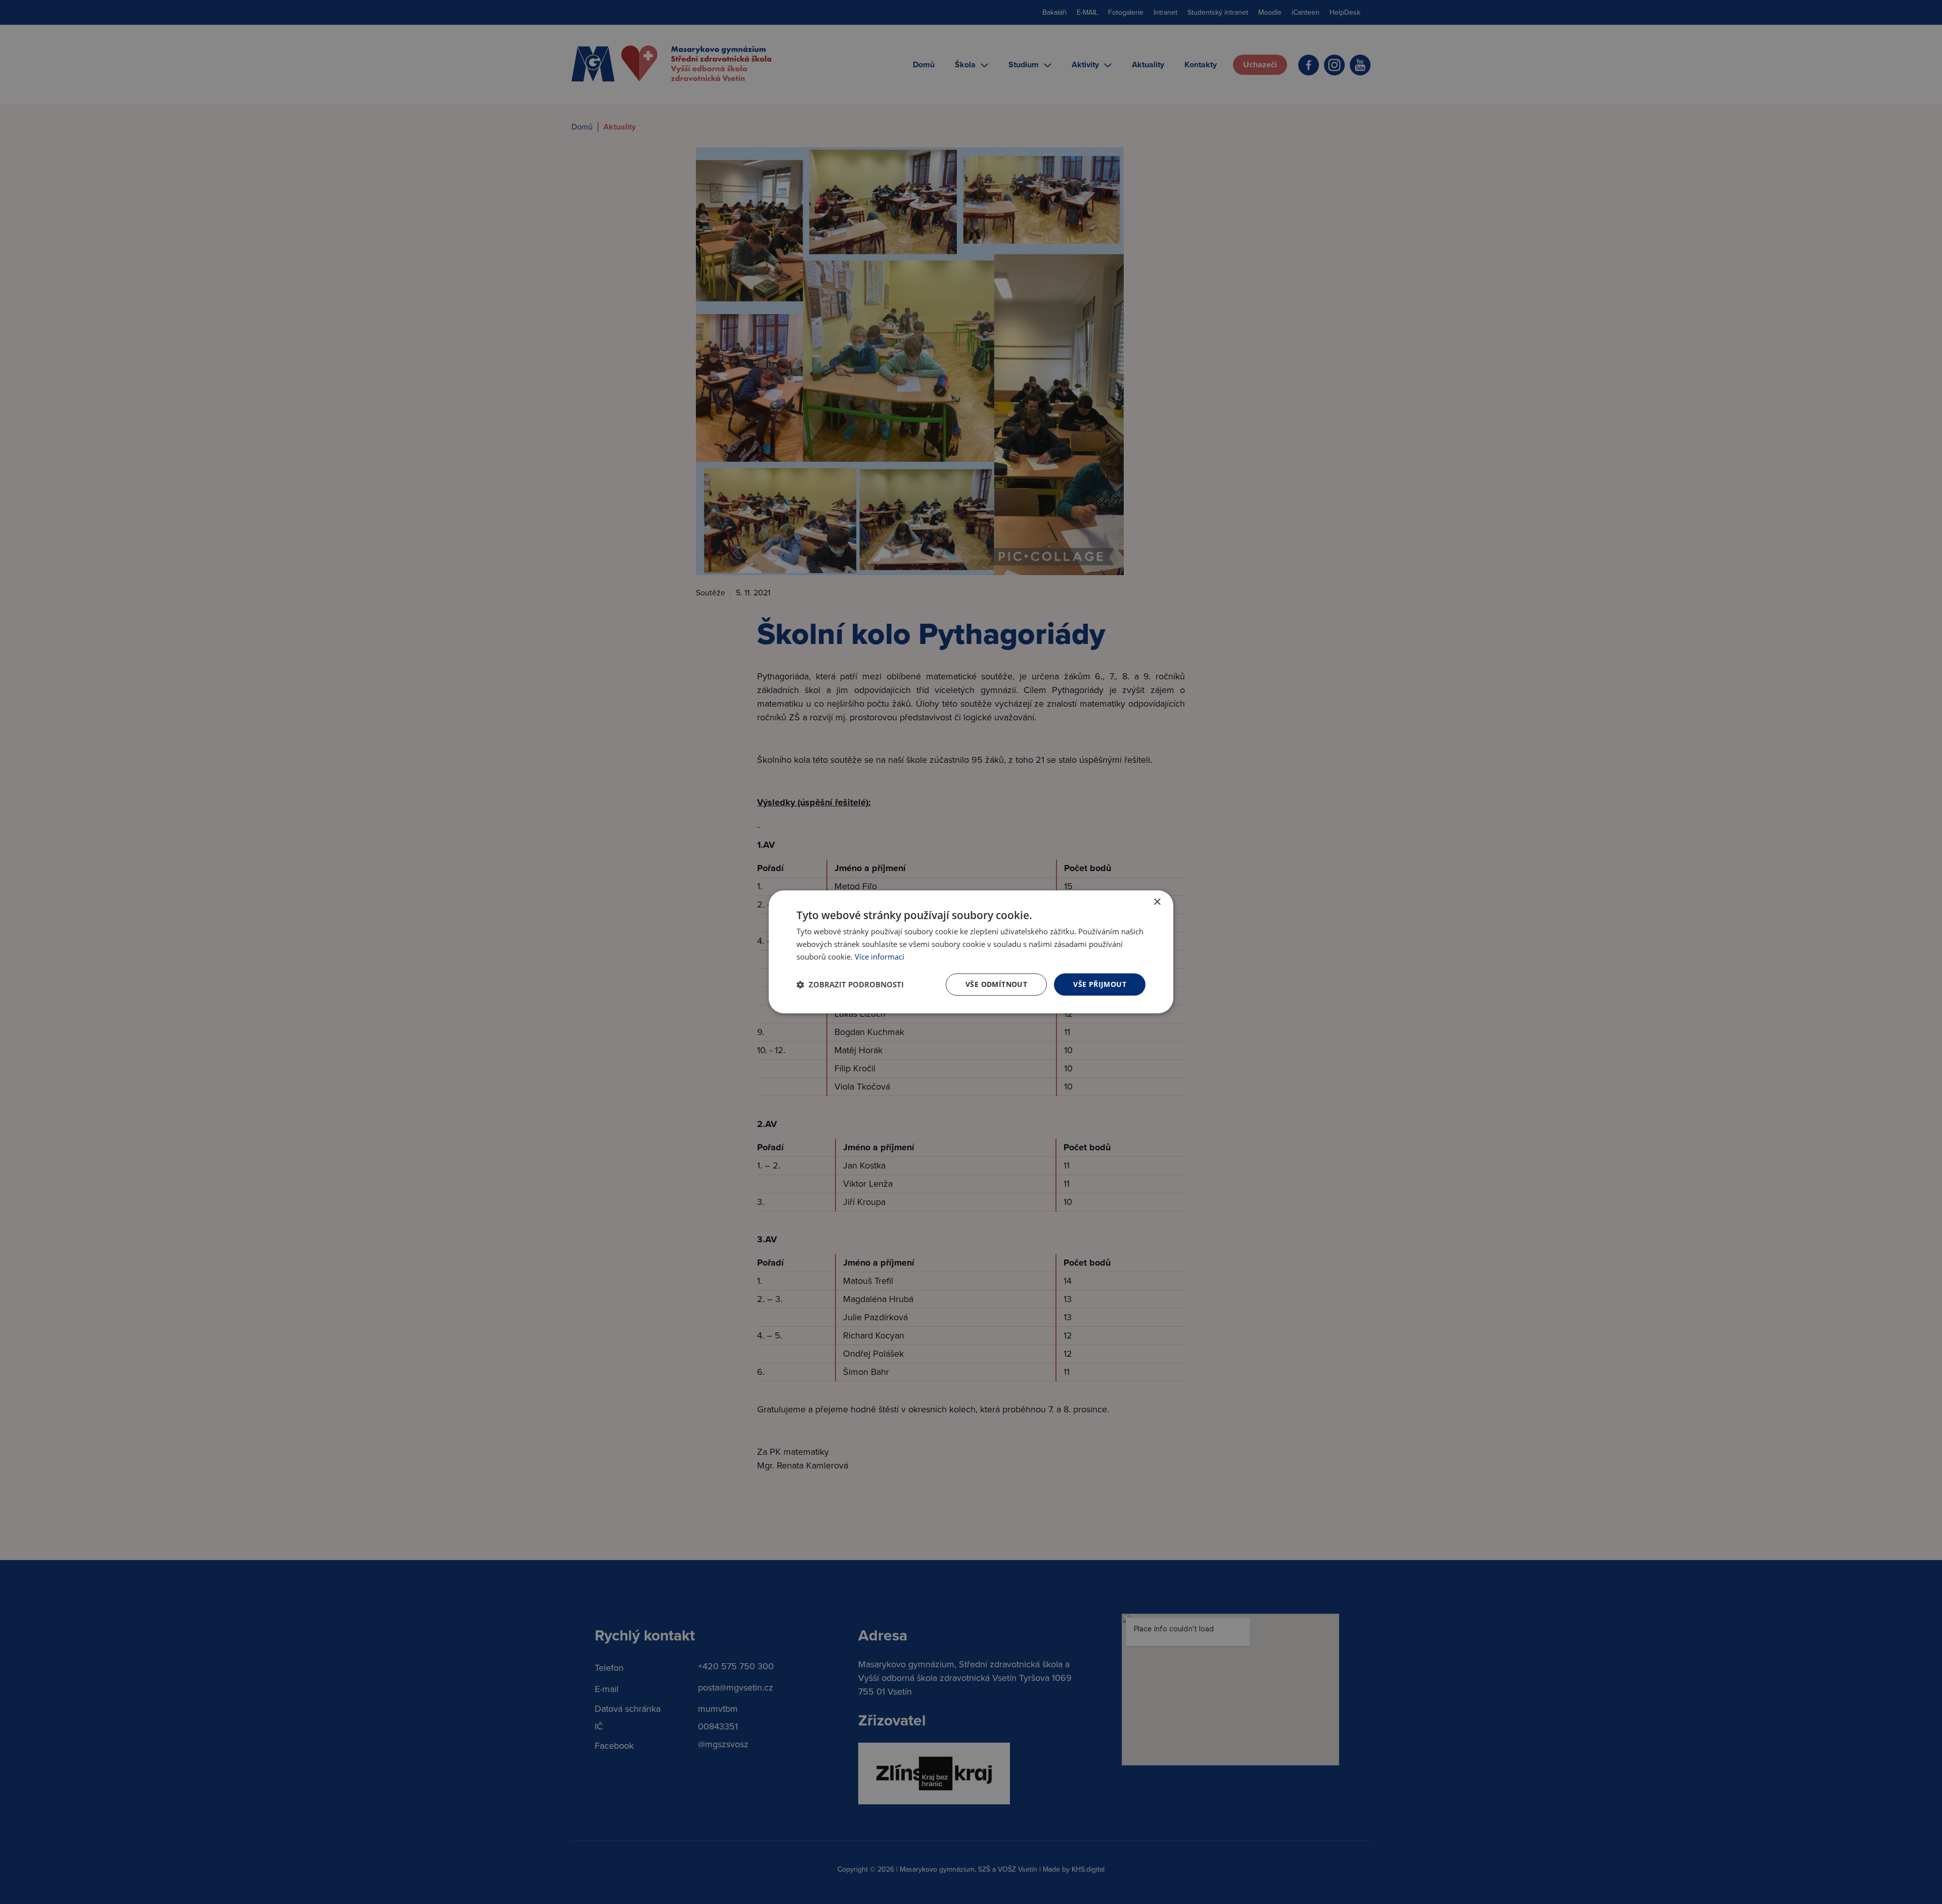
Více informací (879, 957)
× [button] (1157, 902)
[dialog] (971, 952)
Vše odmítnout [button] (996, 984)
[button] (850, 984)
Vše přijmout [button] (1100, 984)
